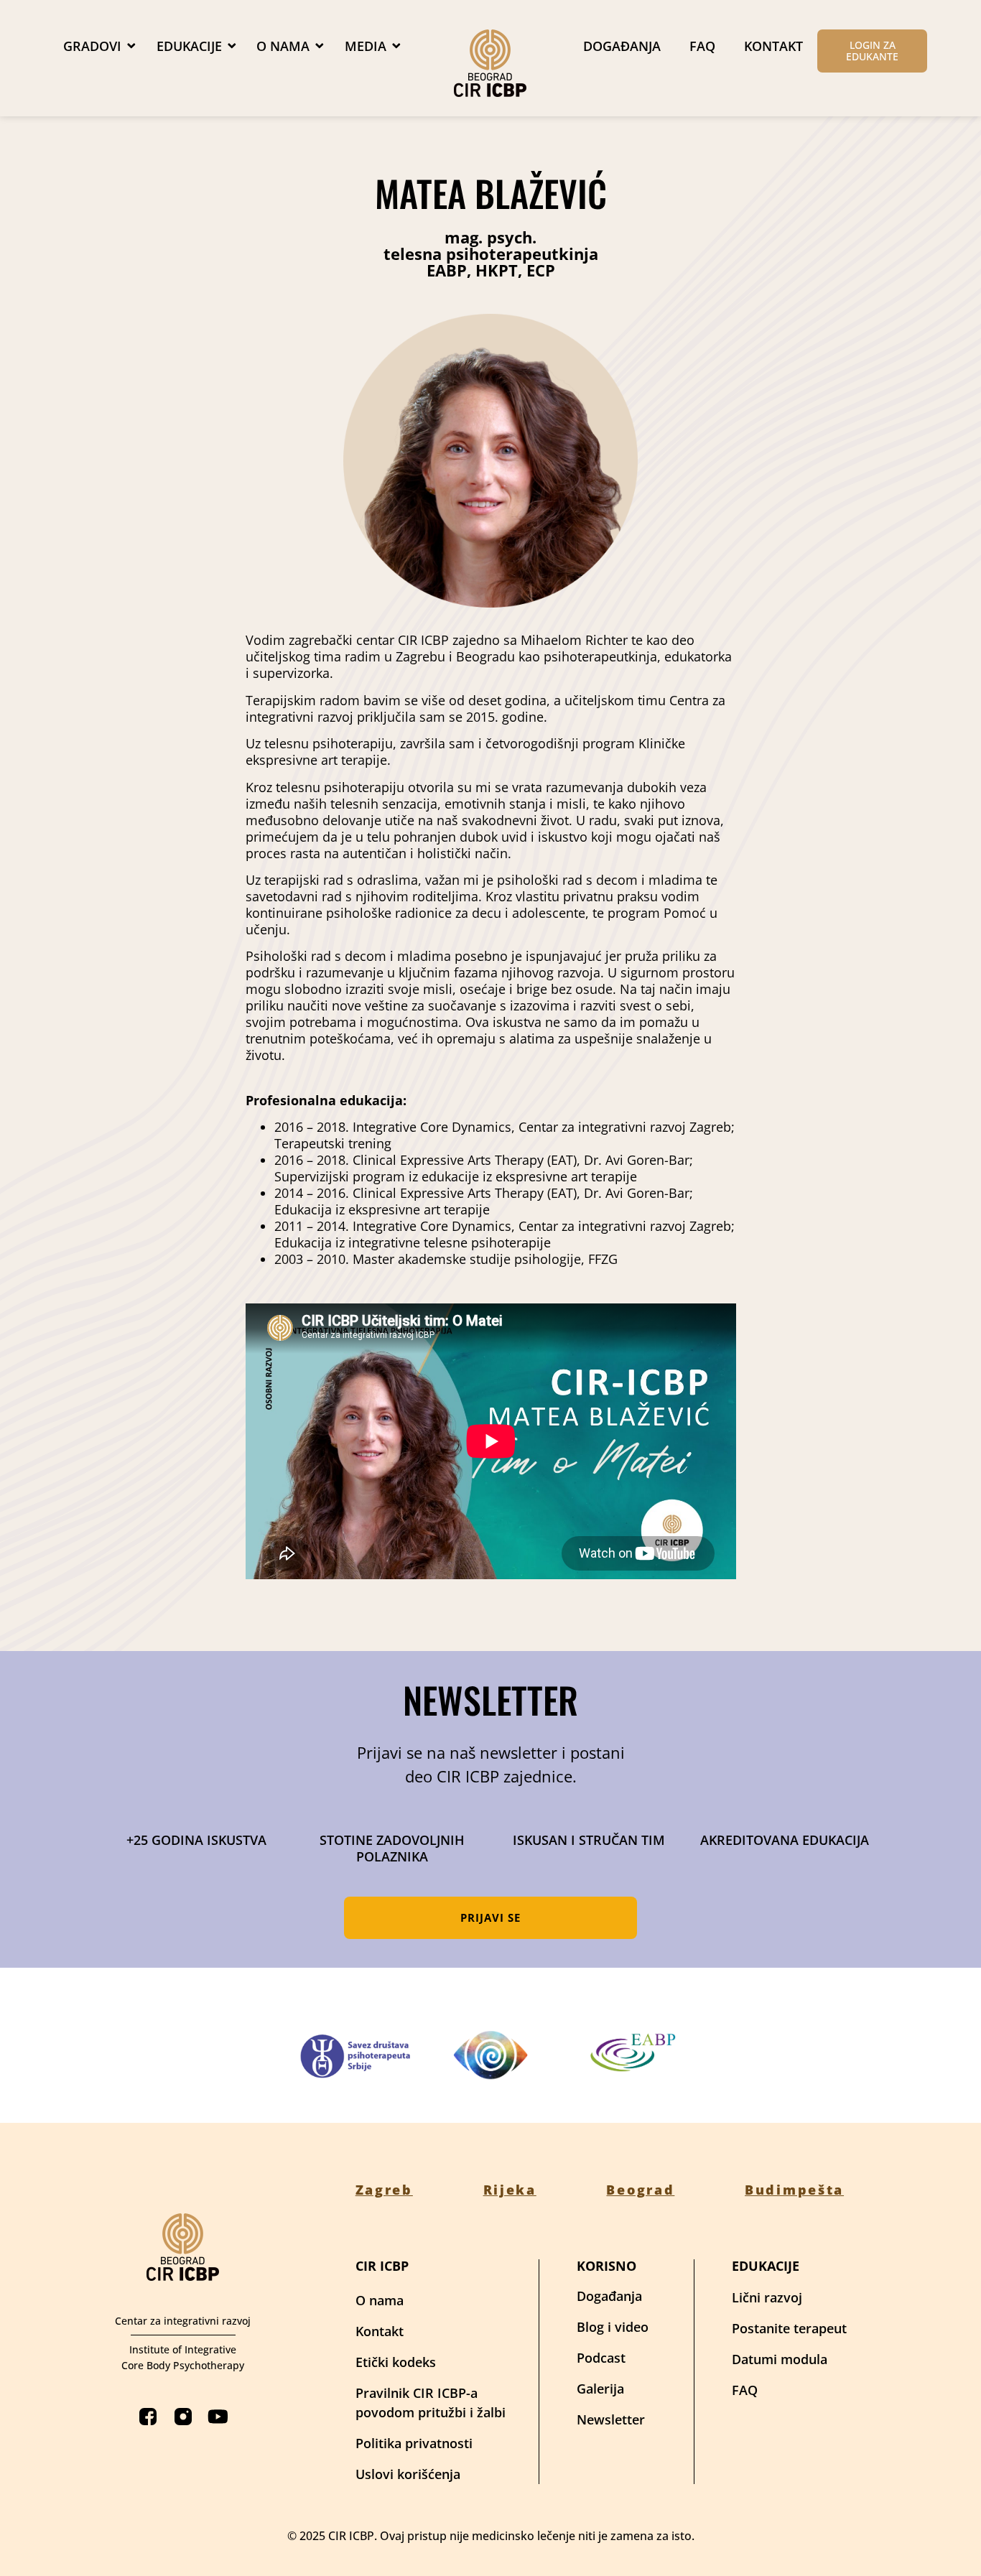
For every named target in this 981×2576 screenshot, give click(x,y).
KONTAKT (773, 46)
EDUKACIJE (189, 46)
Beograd (640, 2190)
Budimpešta (794, 2190)
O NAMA (283, 46)
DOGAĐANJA (622, 46)
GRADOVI (92, 46)
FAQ (702, 46)
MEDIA (366, 46)
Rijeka (510, 2190)
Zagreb (384, 2190)
